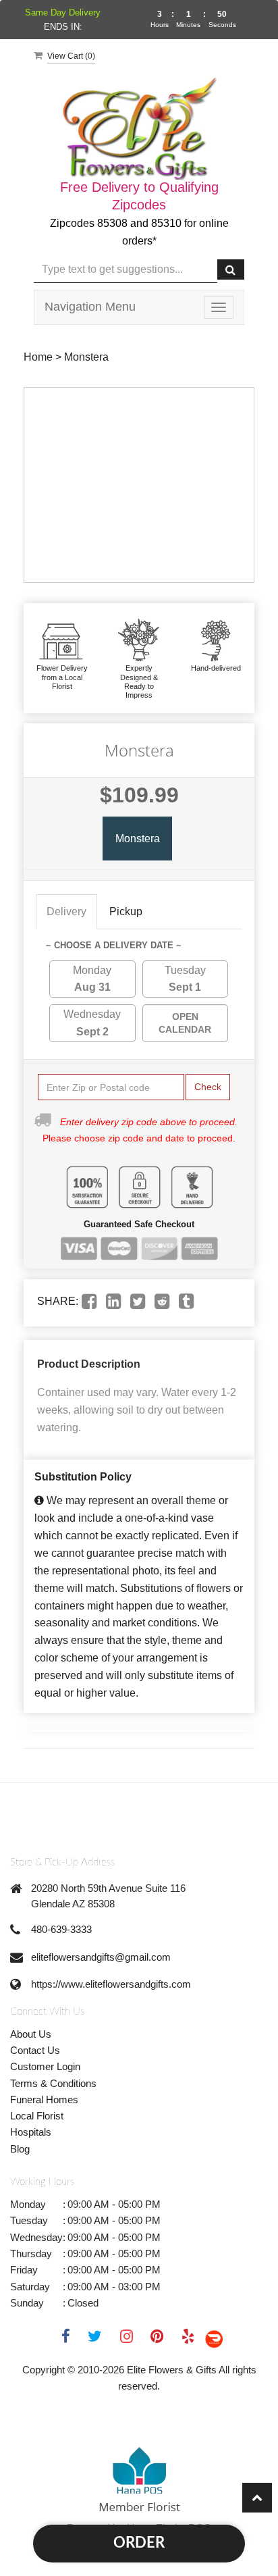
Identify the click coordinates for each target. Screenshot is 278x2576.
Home (38, 357)
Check (208, 1087)
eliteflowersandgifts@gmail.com (101, 1957)
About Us (31, 2034)
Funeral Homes (44, 2100)
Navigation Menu (90, 307)
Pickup (126, 911)
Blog (20, 2149)
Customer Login (45, 2066)
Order (139, 2543)
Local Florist (37, 2116)
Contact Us (35, 2050)
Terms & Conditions (53, 2083)
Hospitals (31, 2132)
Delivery (66, 911)
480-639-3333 (61, 1929)
